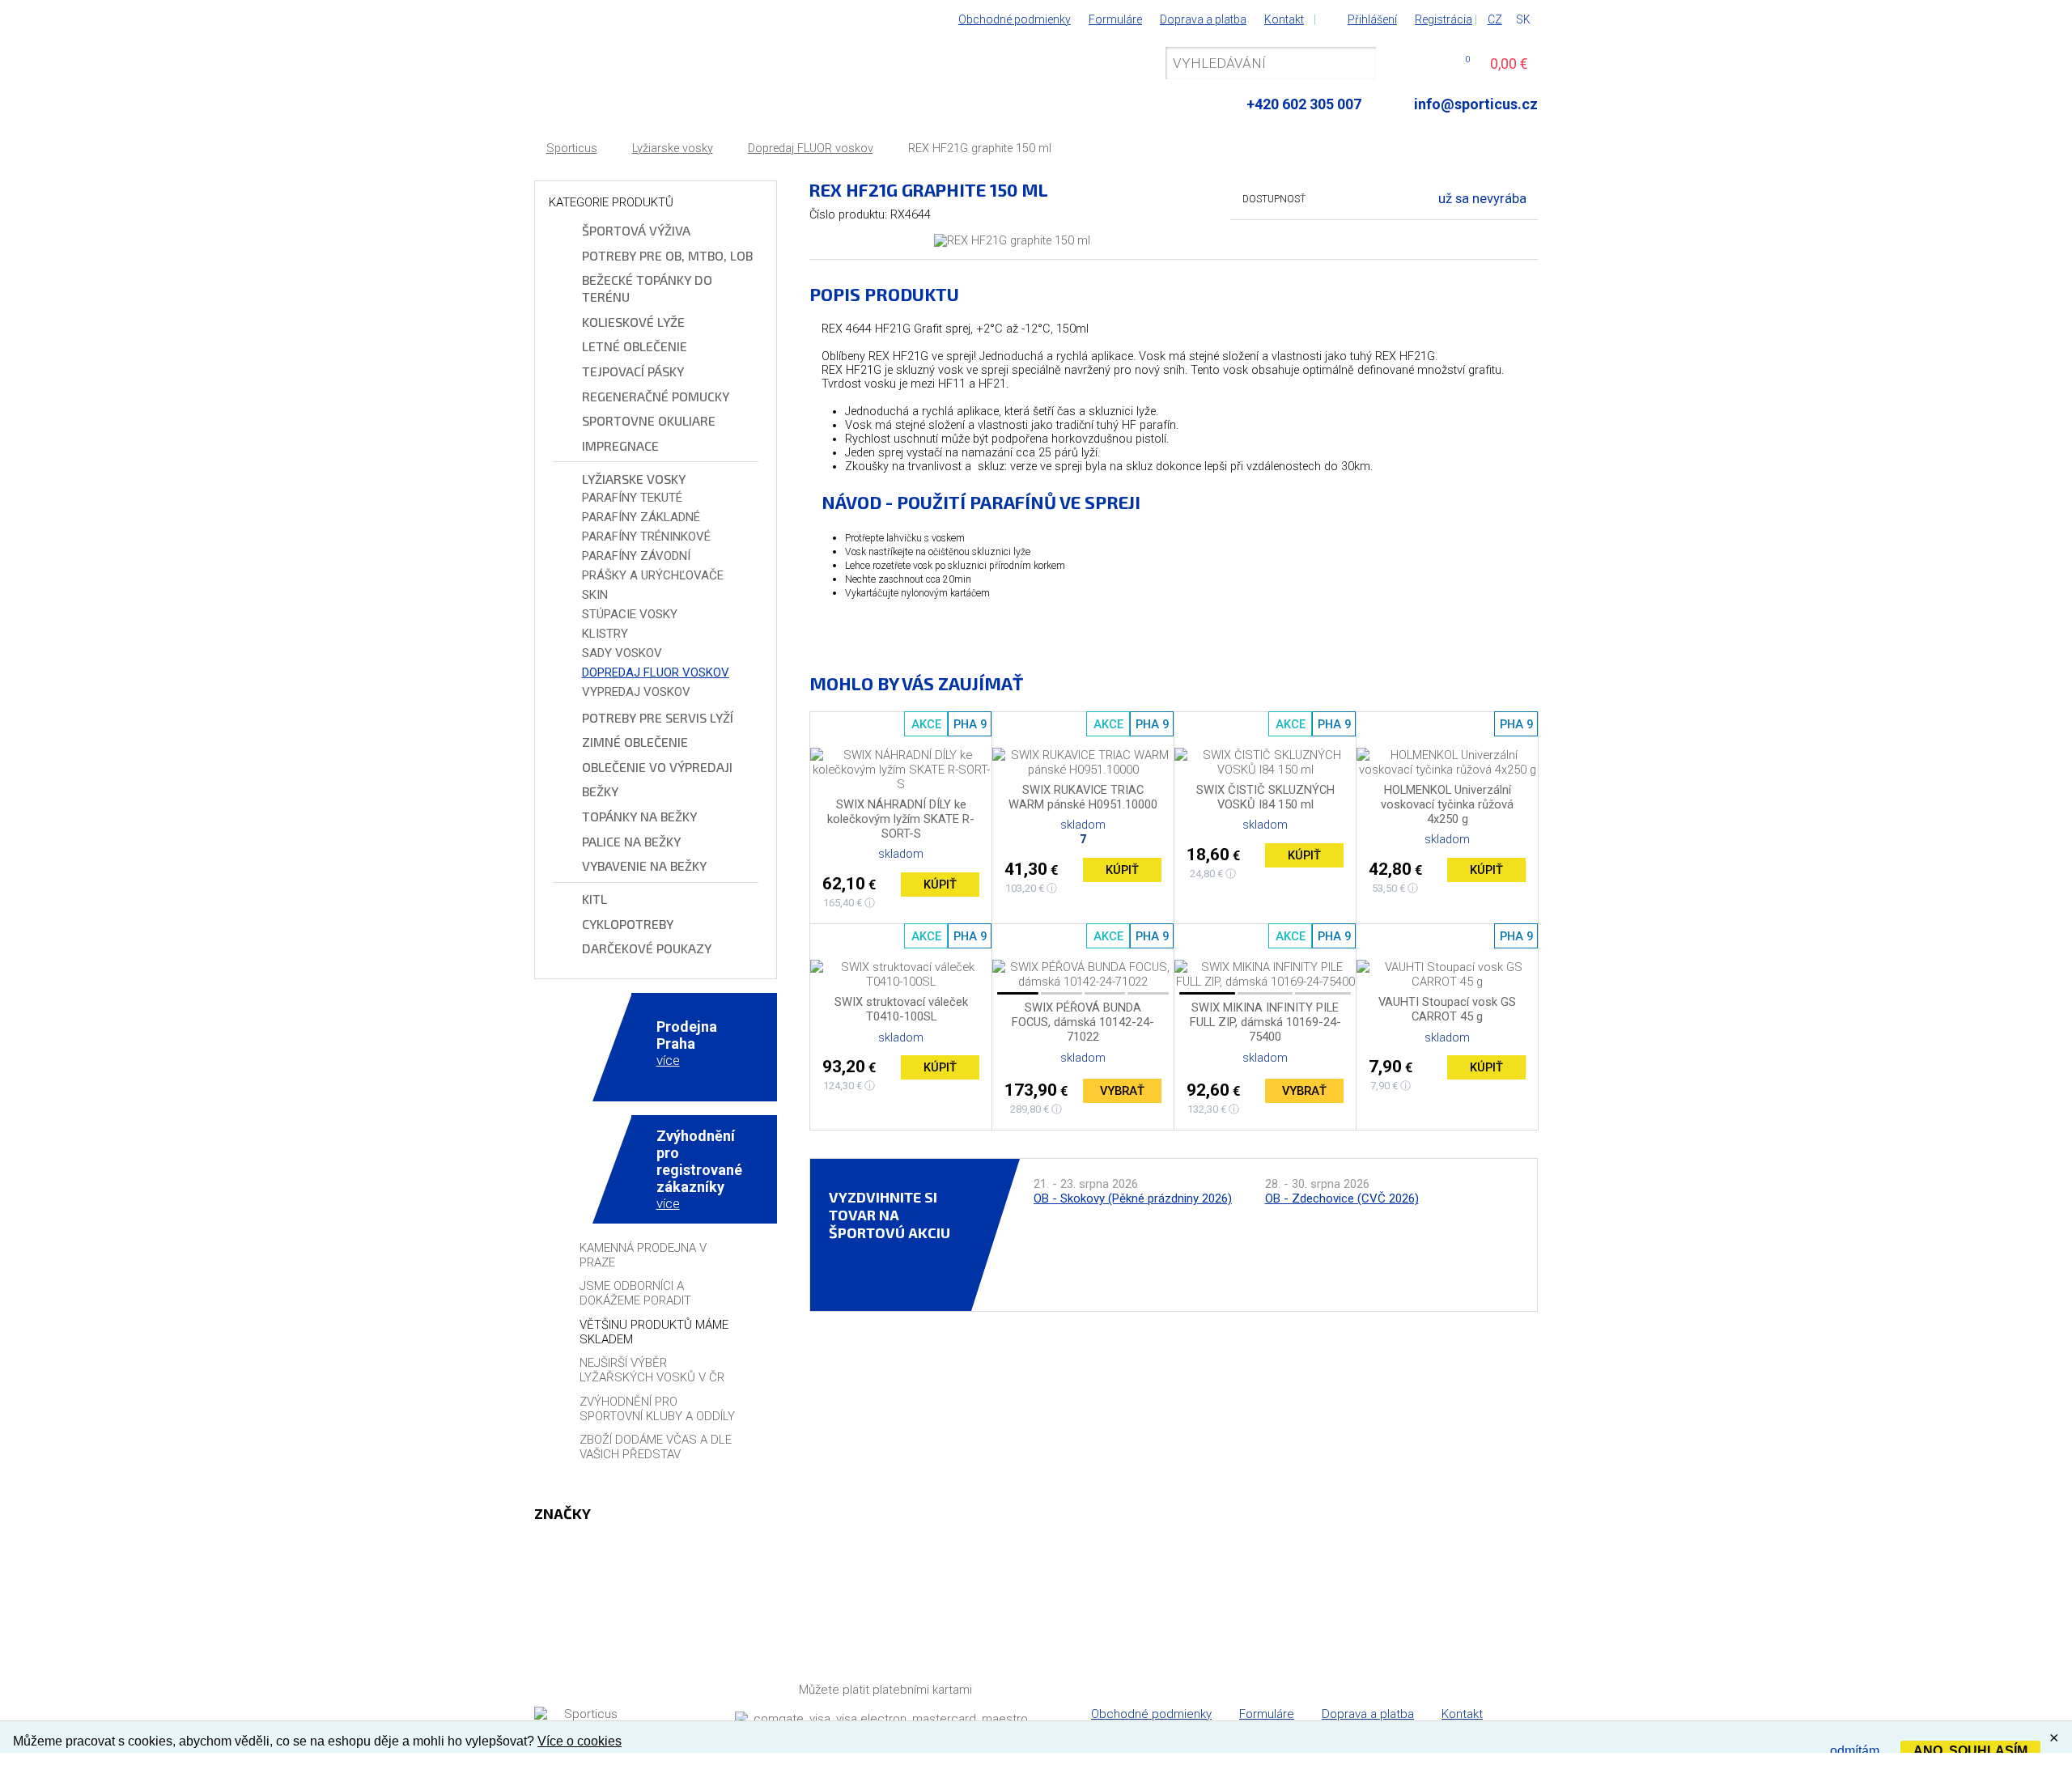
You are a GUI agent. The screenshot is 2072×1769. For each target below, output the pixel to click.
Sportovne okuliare (649, 420)
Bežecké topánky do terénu (647, 288)
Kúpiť (940, 884)
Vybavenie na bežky (644, 865)
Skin (595, 595)
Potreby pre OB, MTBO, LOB (667, 255)
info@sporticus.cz (1476, 104)
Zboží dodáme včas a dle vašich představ (656, 1447)
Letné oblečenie (635, 346)
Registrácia (1444, 19)
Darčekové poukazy (647, 948)
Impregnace (620, 445)
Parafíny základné (641, 517)
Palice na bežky (631, 841)
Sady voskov (622, 653)
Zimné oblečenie (635, 742)
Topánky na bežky (639, 816)
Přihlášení (1372, 19)
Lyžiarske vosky (673, 148)
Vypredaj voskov (636, 692)
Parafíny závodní (636, 556)
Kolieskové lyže (633, 322)
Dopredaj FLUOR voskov (811, 148)
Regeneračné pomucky (656, 396)
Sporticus (572, 148)
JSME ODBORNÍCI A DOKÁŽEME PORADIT (635, 1293)
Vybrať (1122, 1091)
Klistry (605, 634)
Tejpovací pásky (633, 371)
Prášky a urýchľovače (653, 575)
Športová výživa (636, 230)
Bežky (600, 791)
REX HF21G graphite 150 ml (980, 148)
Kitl (594, 899)
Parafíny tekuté (632, 498)
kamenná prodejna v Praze (643, 1255)
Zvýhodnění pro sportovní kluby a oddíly (657, 1409)
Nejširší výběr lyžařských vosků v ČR (652, 1370)
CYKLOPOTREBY (628, 924)
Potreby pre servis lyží (658, 717)
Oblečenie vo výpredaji (657, 767)
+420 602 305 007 (1304, 104)
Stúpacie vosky (630, 614)
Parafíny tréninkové (646, 537)
